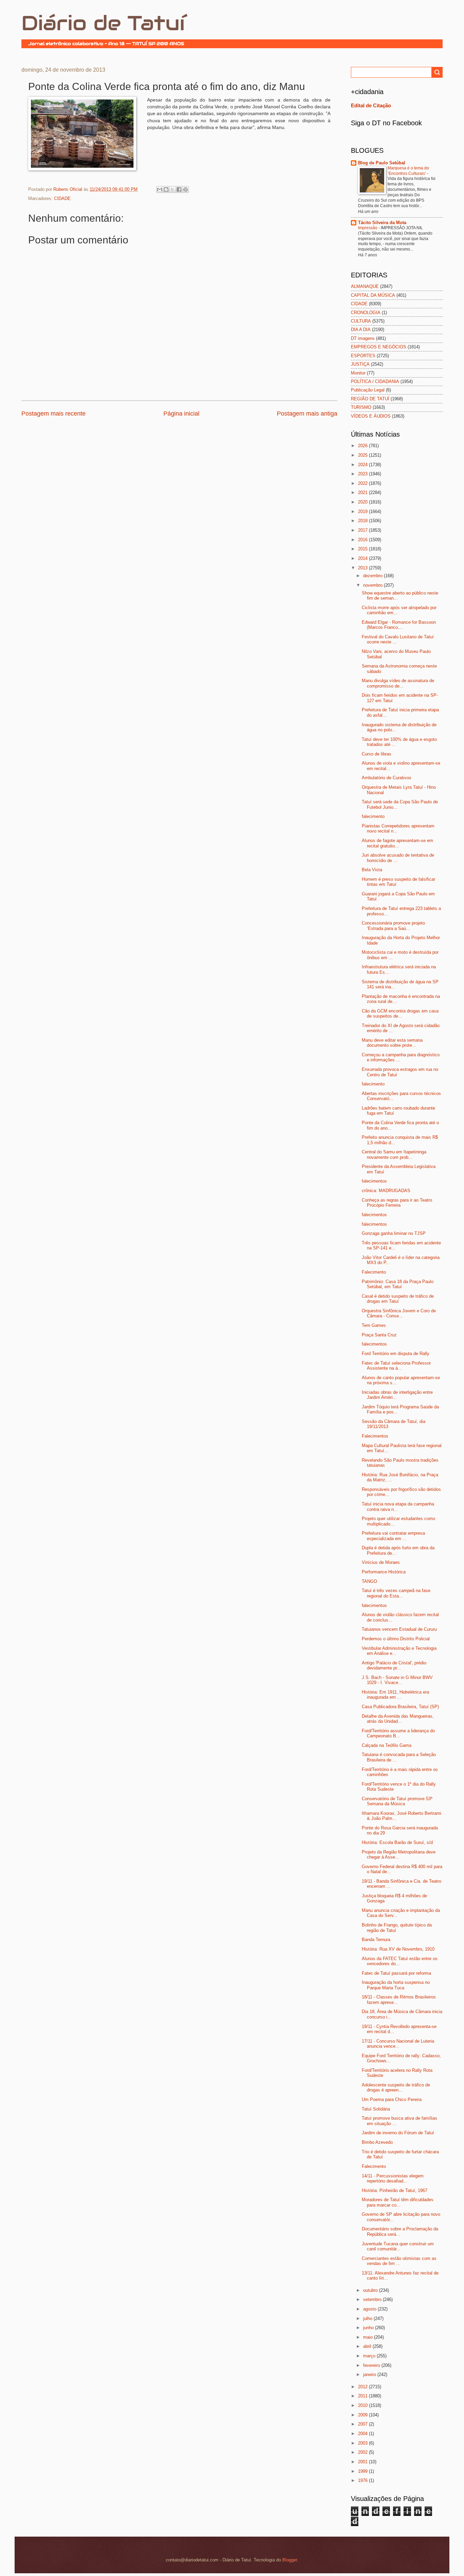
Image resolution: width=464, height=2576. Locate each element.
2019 (363, 511)
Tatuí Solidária (376, 2109)
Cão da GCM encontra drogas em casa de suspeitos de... (400, 1013)
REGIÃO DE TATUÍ (370, 399)
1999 (363, 2471)
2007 (363, 2424)
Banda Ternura (376, 1940)
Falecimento (374, 1272)
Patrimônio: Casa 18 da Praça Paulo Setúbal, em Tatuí (398, 1284)
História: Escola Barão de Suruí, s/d (397, 1842)
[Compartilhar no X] (173, 189)
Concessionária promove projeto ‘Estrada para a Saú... (393, 926)
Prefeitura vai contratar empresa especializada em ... (393, 1536)
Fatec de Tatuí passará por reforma (396, 1973)
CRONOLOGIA (366, 313)
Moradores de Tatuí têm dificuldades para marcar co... (398, 2202)
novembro (373, 585)
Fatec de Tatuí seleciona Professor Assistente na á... (396, 1366)
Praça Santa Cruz (379, 1335)
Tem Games (374, 1325)
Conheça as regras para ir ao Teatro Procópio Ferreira (397, 1203)
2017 (363, 530)
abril (368, 2346)
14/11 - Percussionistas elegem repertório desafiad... (393, 2178)
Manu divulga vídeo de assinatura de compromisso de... (398, 683)
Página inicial (181, 414)
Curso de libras (377, 754)
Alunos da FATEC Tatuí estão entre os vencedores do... (400, 1961)
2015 (363, 549)
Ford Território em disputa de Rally (396, 1354)
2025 (363, 455)
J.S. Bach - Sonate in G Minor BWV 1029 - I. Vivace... (397, 1680)
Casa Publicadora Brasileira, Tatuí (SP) (400, 1707)
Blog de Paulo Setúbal (382, 163)
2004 (363, 2434)
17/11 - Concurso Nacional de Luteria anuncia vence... (398, 2044)
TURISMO (361, 407)
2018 (363, 521)
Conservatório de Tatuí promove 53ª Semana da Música (397, 1801)
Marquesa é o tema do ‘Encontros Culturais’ (408, 171)
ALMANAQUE (365, 286)
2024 (363, 465)
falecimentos (374, 1181)
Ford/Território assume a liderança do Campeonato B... (398, 1733)
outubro (371, 2290)
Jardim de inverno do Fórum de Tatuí (398, 2133)
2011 (363, 2396)
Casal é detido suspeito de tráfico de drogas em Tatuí (398, 1299)
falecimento (373, 816)
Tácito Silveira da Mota (382, 223)
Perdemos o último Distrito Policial (396, 1639)
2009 (363, 2415)
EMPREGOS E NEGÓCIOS (379, 347)
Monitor (358, 373)
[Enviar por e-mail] (160, 189)
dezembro (373, 576)
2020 (363, 502)
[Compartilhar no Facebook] (179, 189)
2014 (363, 558)
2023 (363, 474)
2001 (363, 2462)
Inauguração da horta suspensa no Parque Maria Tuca (396, 1985)
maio (369, 2337)
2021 (363, 492)
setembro (373, 2299)
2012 (363, 2387)
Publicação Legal (368, 390)
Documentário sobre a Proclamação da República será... (400, 2231)
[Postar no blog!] (166, 189)
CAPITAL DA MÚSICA (373, 295)
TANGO (369, 1581)
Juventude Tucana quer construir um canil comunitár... (398, 2246)
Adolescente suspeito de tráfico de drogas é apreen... (396, 2087)
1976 (363, 2480)
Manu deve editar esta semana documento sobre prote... (392, 1043)
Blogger (290, 2560)
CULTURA (361, 321)
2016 (363, 540)
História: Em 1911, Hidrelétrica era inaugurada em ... (395, 1695)
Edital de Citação (371, 105)
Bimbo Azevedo (377, 2142)
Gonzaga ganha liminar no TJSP (394, 1233)
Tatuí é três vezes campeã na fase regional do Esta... (396, 1593)
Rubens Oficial (68, 189)
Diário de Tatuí (103, 23)
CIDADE (62, 198)
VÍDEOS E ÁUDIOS (371, 416)
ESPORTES (363, 356)
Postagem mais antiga (307, 414)
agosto (370, 2309)
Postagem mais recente (53, 414)
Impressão (368, 228)
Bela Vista (372, 870)
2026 (363, 446)
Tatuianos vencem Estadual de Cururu (399, 1629)
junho (369, 2328)
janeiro (370, 2374)
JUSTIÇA (360, 364)
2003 (363, 2443)
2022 (363, 483)
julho (368, 2318)
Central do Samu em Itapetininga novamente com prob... (394, 1154)
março (370, 2356)
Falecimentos (375, 1436)
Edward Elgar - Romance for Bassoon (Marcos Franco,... (399, 625)
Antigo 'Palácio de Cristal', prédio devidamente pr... (394, 1665)
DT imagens (363, 338)
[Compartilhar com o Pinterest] (185, 189)
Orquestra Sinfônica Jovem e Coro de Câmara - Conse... (399, 1313)
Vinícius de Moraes (381, 1562)
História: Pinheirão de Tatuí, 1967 (395, 2190)
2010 (363, 2405)
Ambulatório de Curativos (387, 778)
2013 (363, 568)
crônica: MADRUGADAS (386, 1191)
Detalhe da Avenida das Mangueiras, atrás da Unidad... (398, 1719)
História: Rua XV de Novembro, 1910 (398, 1949)
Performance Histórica (384, 1572)
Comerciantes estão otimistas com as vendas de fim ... (399, 2261)
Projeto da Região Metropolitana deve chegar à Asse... (399, 1855)
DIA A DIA (361, 330)
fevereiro (372, 2365)
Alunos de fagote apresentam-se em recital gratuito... (397, 843)
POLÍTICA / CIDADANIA (375, 381)
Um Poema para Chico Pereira (392, 2099)
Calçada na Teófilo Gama (387, 1745)
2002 (363, 2452)
